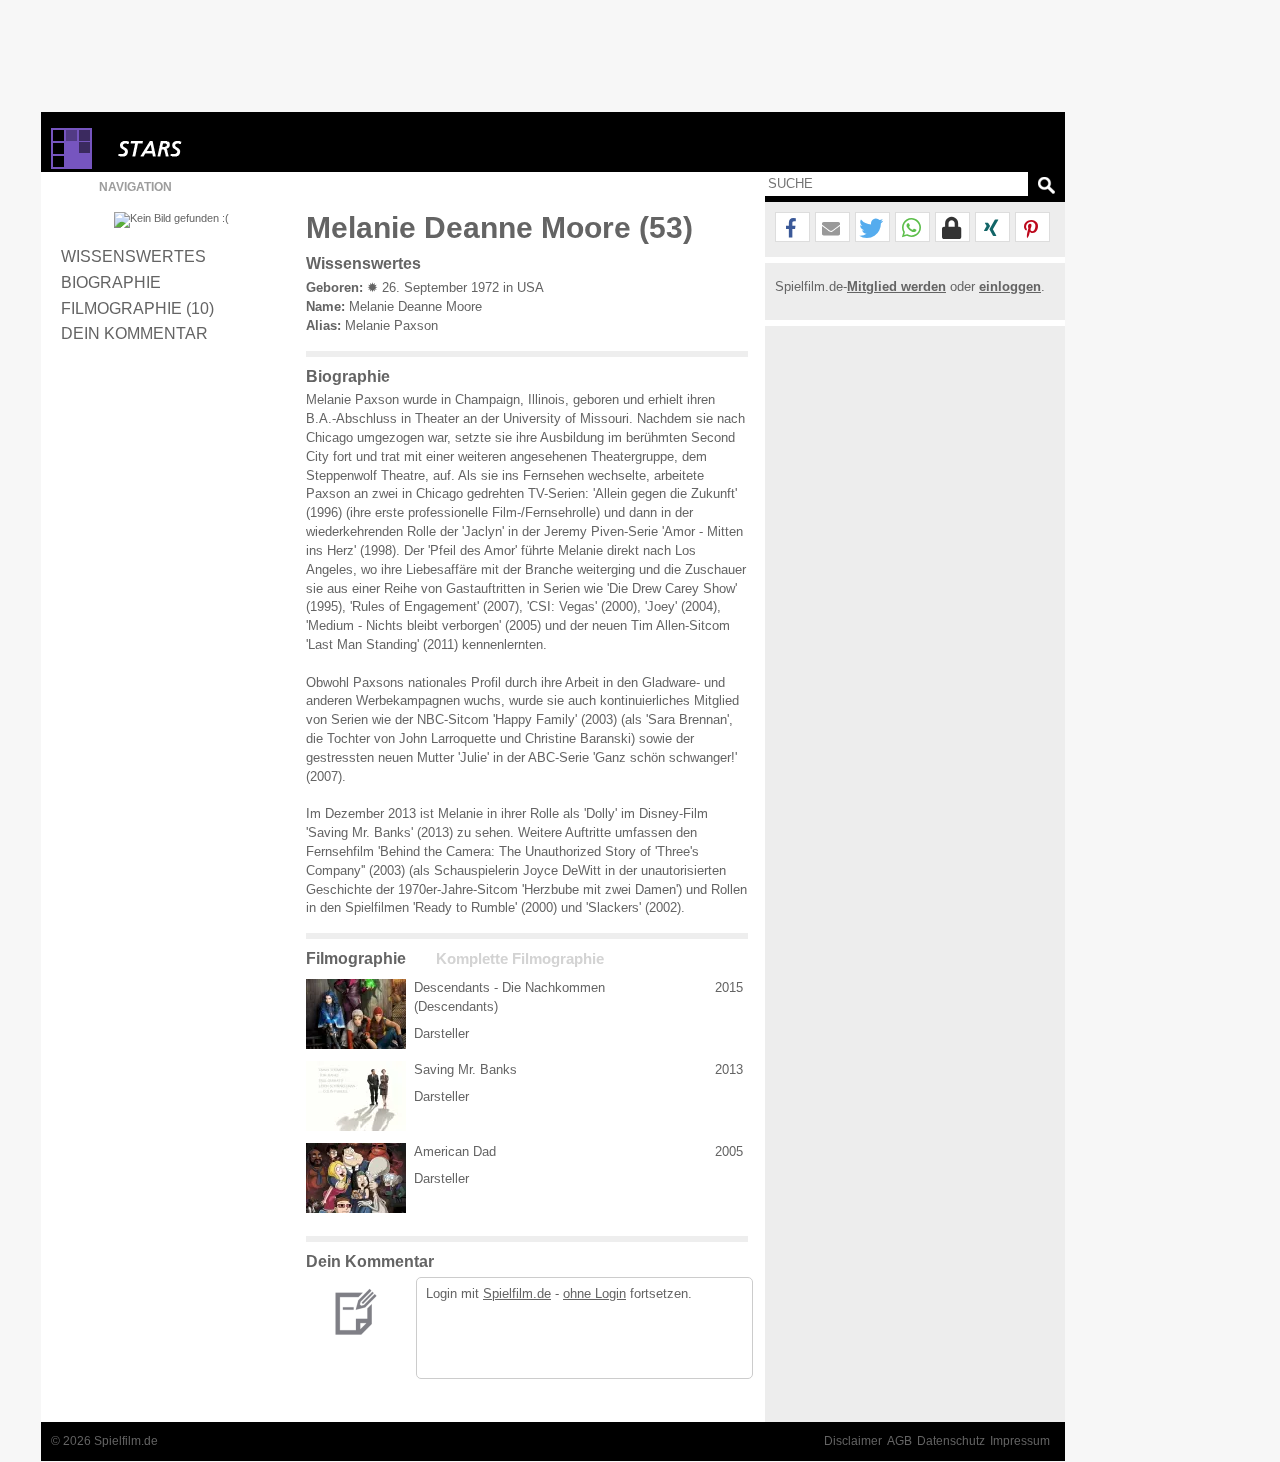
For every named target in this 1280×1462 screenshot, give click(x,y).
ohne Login (594, 1293)
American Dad (455, 1151)
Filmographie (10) (137, 308)
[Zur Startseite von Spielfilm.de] (71, 164)
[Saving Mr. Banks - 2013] (356, 1096)
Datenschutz (951, 1441)
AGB (899, 1441)
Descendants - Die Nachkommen (509, 987)
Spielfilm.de (517, 1293)
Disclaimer (853, 1441)
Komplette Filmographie (520, 959)
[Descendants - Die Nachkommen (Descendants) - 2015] (356, 1014)
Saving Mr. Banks (465, 1069)
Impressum (1020, 1441)
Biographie (111, 282)
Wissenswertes (133, 256)
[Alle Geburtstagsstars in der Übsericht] (221, 148)
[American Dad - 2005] (356, 1178)
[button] (792, 228)
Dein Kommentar (134, 333)
